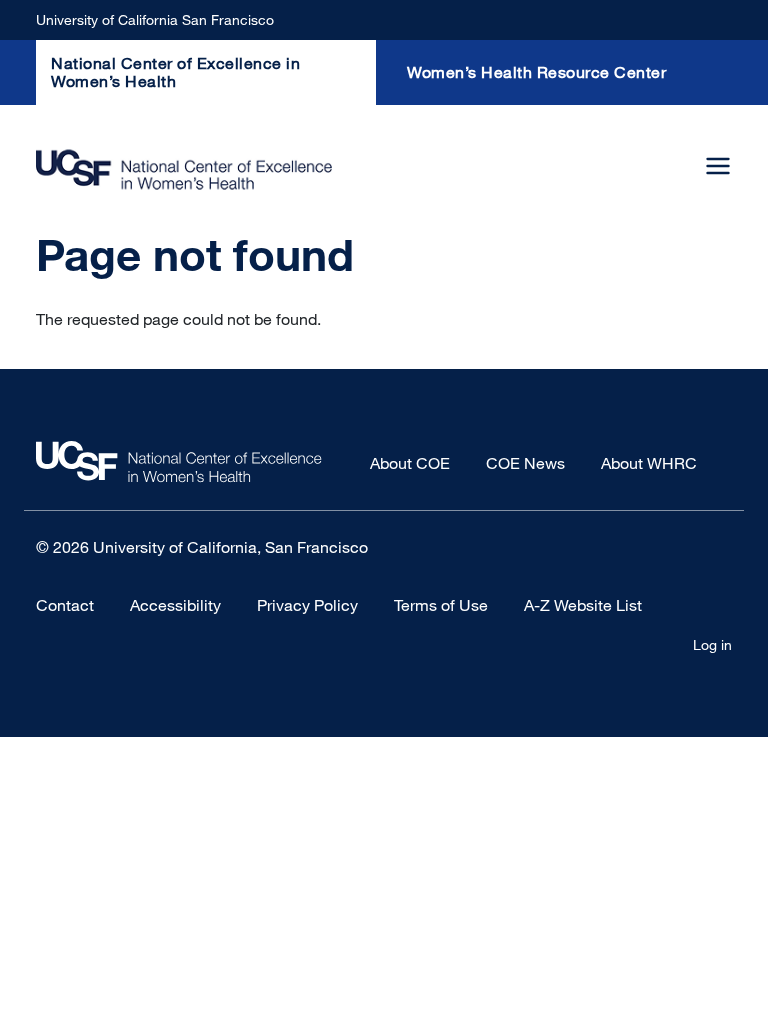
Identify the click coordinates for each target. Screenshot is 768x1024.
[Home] (184, 169)
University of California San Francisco (155, 19)
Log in (712, 644)
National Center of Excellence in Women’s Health (175, 72)
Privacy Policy (307, 605)
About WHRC (649, 463)
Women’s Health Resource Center (536, 72)
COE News (525, 463)
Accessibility (175, 605)
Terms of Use (441, 605)
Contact (65, 605)
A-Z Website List (583, 605)
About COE (410, 463)
